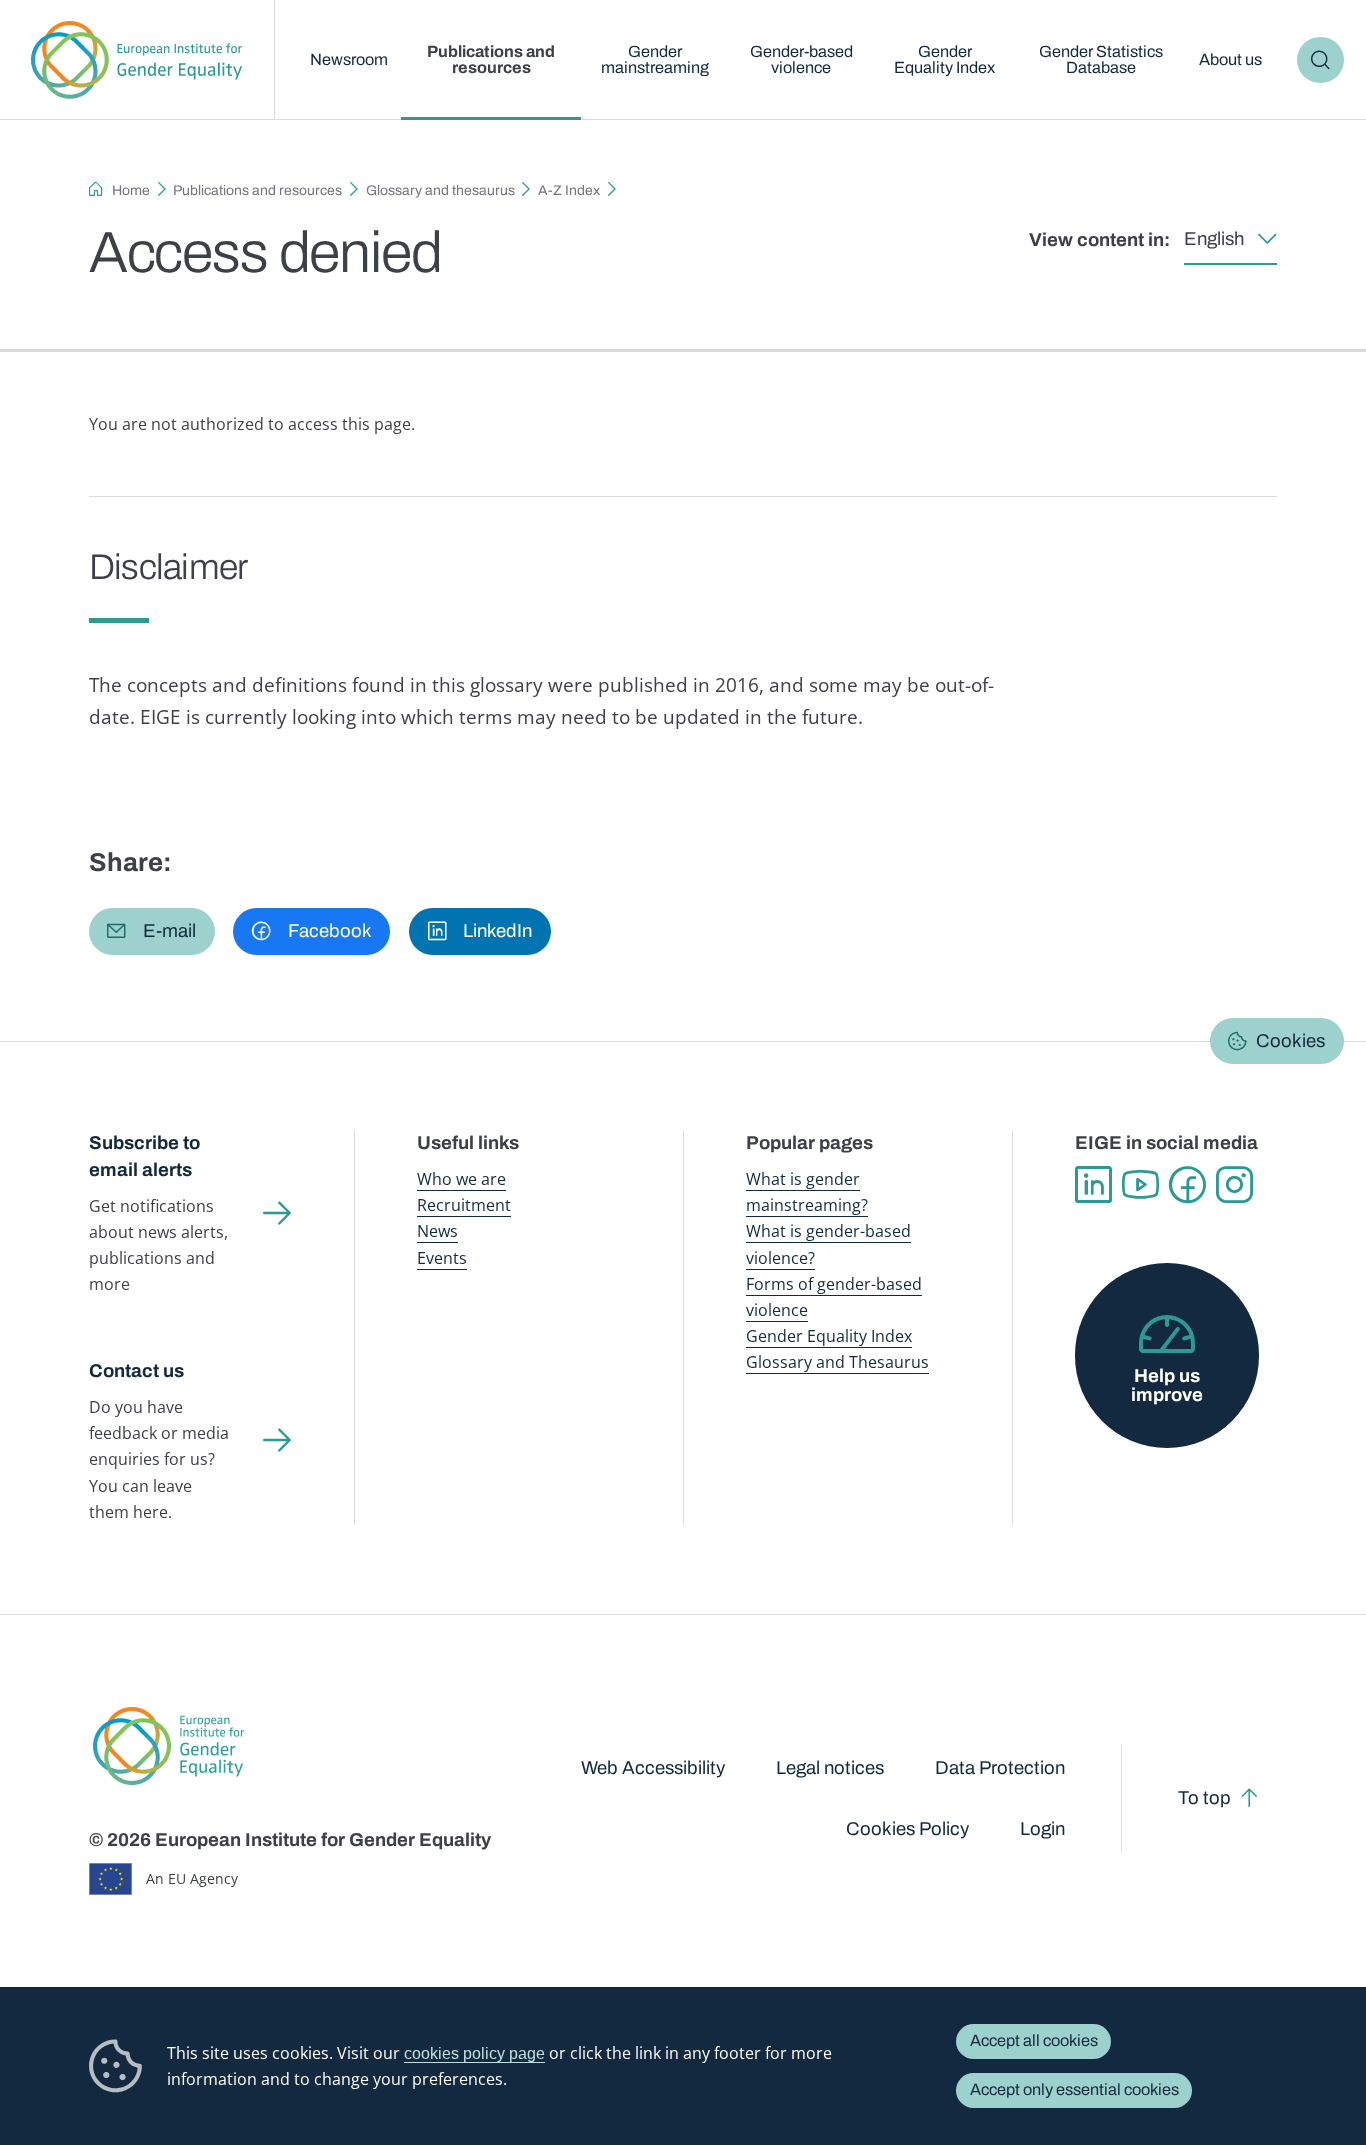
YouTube (1140, 1184)
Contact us (136, 1371)
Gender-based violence (801, 59)
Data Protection (1000, 1768)
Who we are (461, 1179)
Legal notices (830, 1768)
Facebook (1187, 1184)
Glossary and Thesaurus (837, 1362)
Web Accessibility (653, 1768)
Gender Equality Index (944, 59)
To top (1204, 1798)
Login (1042, 1829)
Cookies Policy (907, 1829)
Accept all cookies (1034, 2040)
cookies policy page (474, 2053)
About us (1230, 59)
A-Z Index (569, 190)
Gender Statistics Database (1101, 59)
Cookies (1290, 1041)
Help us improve (1167, 1385)
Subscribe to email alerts (144, 1156)
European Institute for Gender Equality (137, 60)
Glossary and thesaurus (440, 190)
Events (442, 1258)
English (1214, 239)
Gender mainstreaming (655, 59)
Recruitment (464, 1205)
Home (131, 190)
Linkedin (1093, 1184)
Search (1320, 60)
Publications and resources (491, 59)
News (437, 1231)
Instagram (1234, 1184)
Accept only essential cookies (1074, 2089)
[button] (152, 931)
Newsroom (349, 59)
